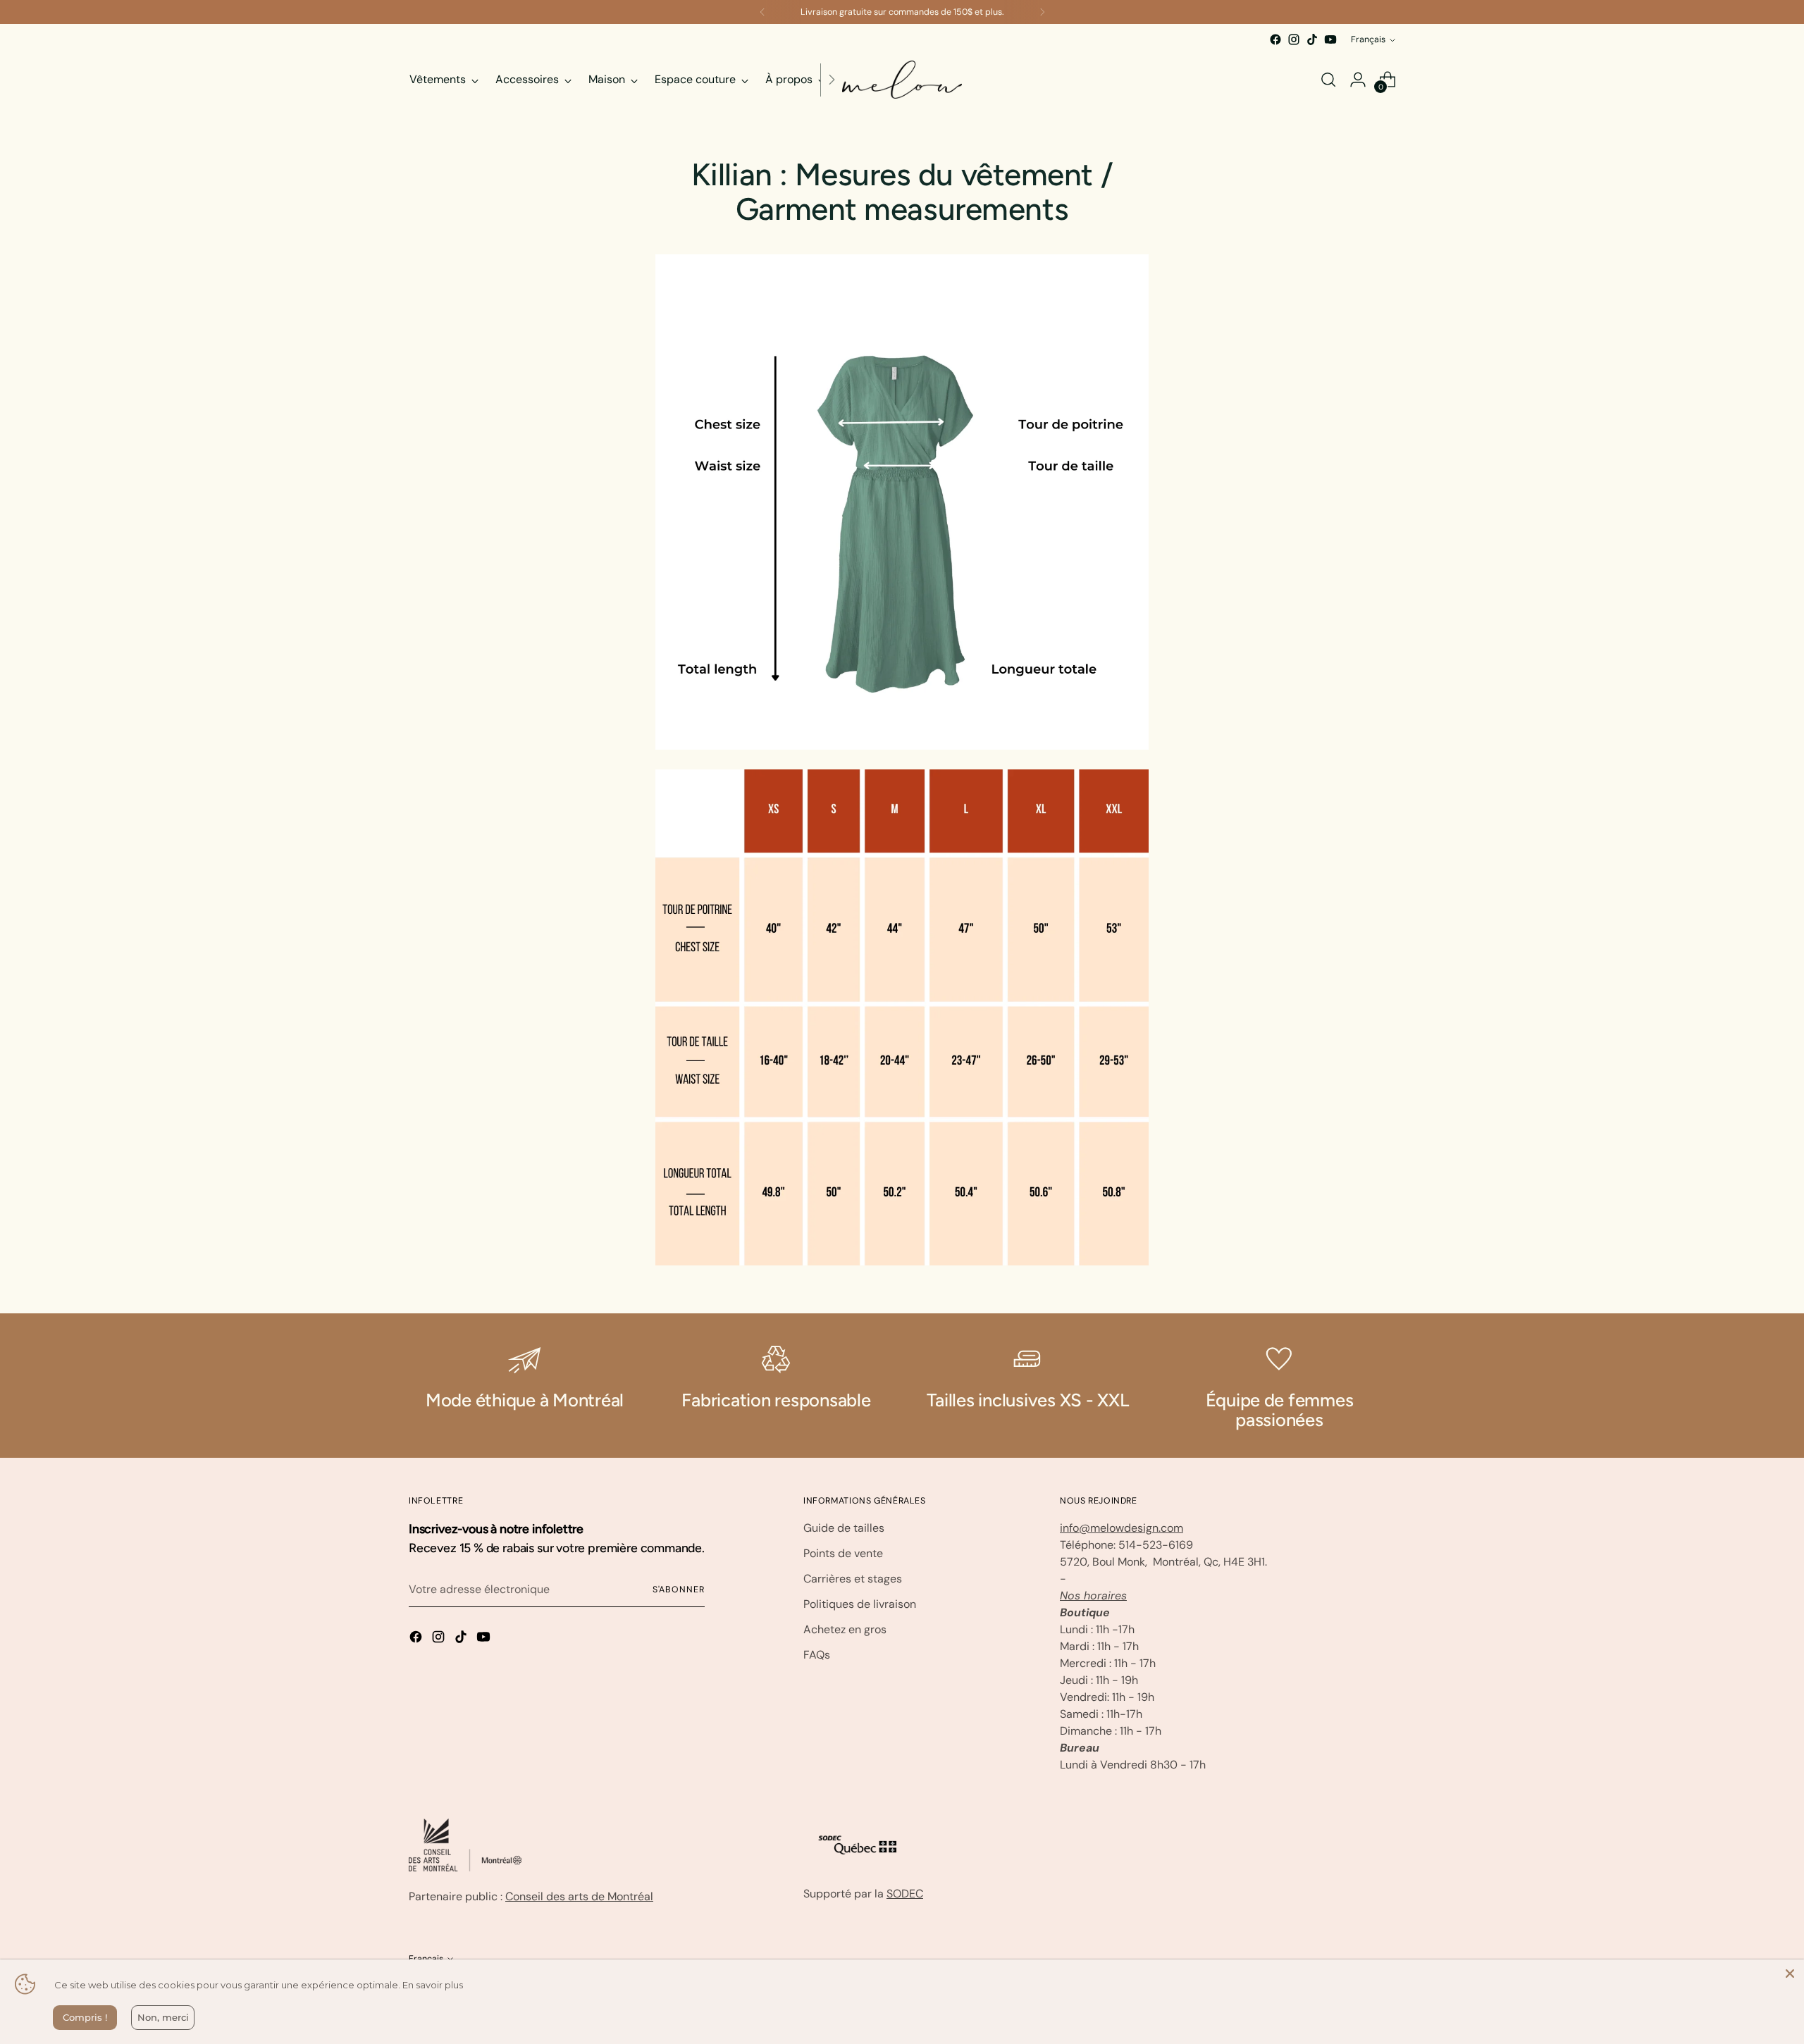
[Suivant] (1042, 12)
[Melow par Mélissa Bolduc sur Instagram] (1294, 39)
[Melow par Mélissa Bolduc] (902, 80)
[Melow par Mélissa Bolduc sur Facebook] (1275, 39)
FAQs (817, 1655)
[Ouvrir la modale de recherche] (1328, 80)
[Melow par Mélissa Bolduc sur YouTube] (1330, 39)
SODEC (905, 1894)
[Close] (1790, 1974)
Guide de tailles (844, 1528)
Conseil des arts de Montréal (579, 1896)
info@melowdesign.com (1122, 1528)
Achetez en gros (845, 1629)
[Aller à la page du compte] (1358, 80)
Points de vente (843, 1553)
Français (1368, 39)
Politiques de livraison (860, 1604)
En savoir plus (433, 1985)
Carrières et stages (853, 1579)
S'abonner (679, 1590)
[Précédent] (762, 12)
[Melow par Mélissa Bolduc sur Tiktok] (1312, 39)
